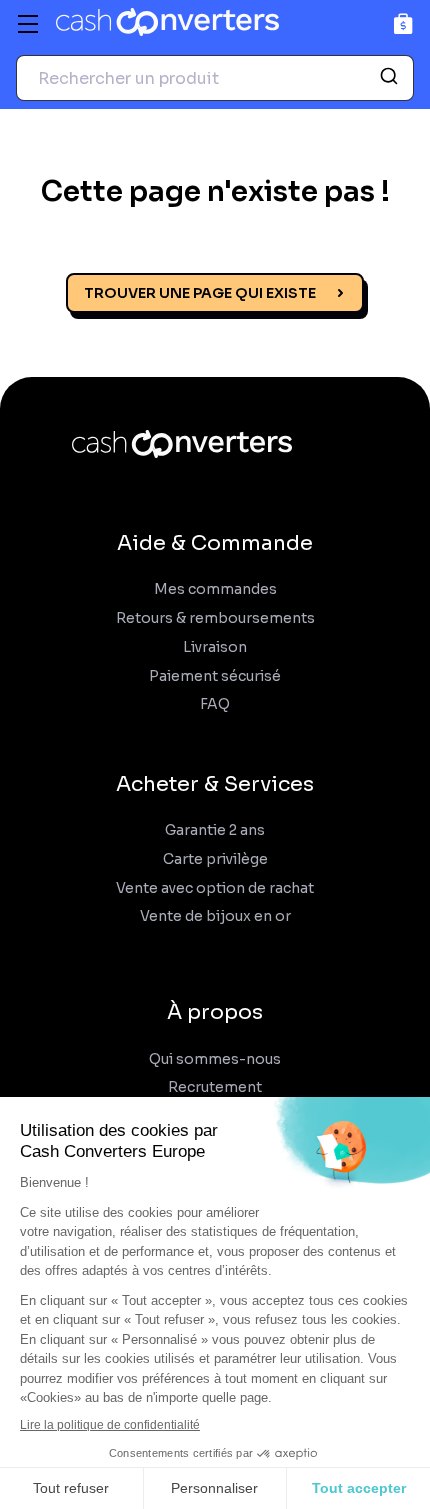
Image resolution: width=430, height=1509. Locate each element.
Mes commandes (215, 589)
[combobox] (215, 78)
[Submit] (391, 78)
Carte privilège (215, 859)
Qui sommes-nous (215, 1059)
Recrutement (215, 1087)
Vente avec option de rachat (215, 888)
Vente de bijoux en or (215, 916)
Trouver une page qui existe (200, 293)
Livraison (215, 647)
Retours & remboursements (215, 618)
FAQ (215, 704)
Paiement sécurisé (215, 676)
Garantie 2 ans (215, 830)
